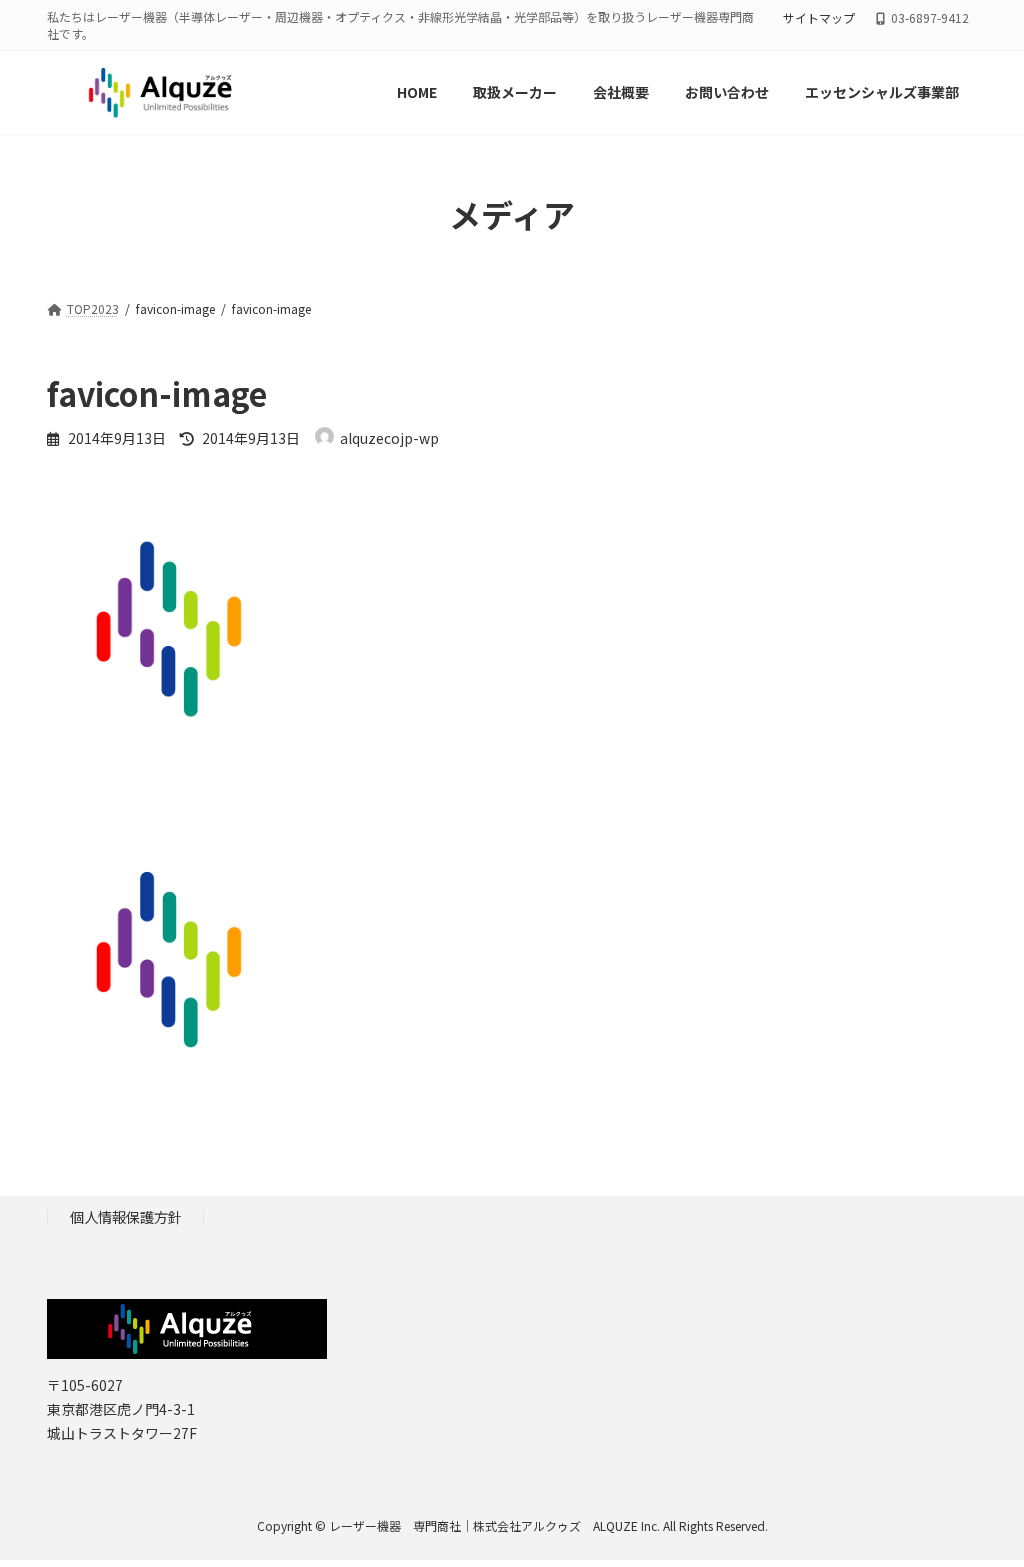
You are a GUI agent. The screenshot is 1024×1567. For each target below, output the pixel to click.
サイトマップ (819, 18)
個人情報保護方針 (126, 1216)
